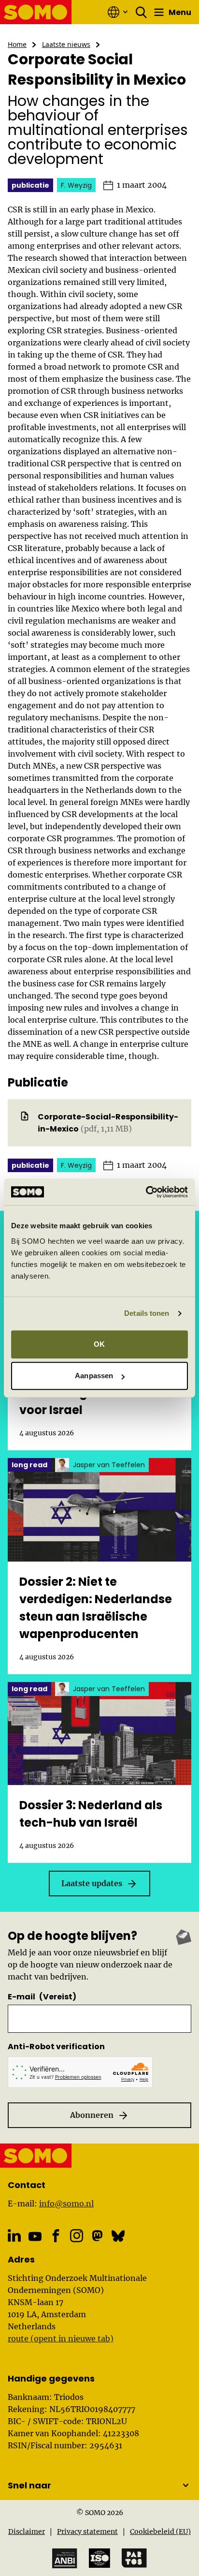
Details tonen (147, 1313)
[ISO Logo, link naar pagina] (99, 2558)
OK (99, 1344)
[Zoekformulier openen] (142, 12)
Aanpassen (94, 1376)
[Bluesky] (118, 2236)
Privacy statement (87, 2531)
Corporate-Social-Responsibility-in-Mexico (108, 1123)
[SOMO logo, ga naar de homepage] (36, 12)
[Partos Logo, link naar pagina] (134, 2558)
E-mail (42, 1997)
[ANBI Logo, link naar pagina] (65, 2558)
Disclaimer (27, 2531)
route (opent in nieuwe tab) (61, 2338)
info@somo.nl (66, 2204)
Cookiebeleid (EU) (160, 2531)
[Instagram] (77, 2236)
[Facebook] (56, 2236)
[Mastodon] (97, 2236)
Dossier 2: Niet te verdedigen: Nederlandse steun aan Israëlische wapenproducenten (96, 1608)
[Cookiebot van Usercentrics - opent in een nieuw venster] (146, 1192)
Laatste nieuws (66, 44)
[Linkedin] (14, 2236)
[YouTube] (35, 2237)
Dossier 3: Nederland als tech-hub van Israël (91, 1814)
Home (17, 44)
